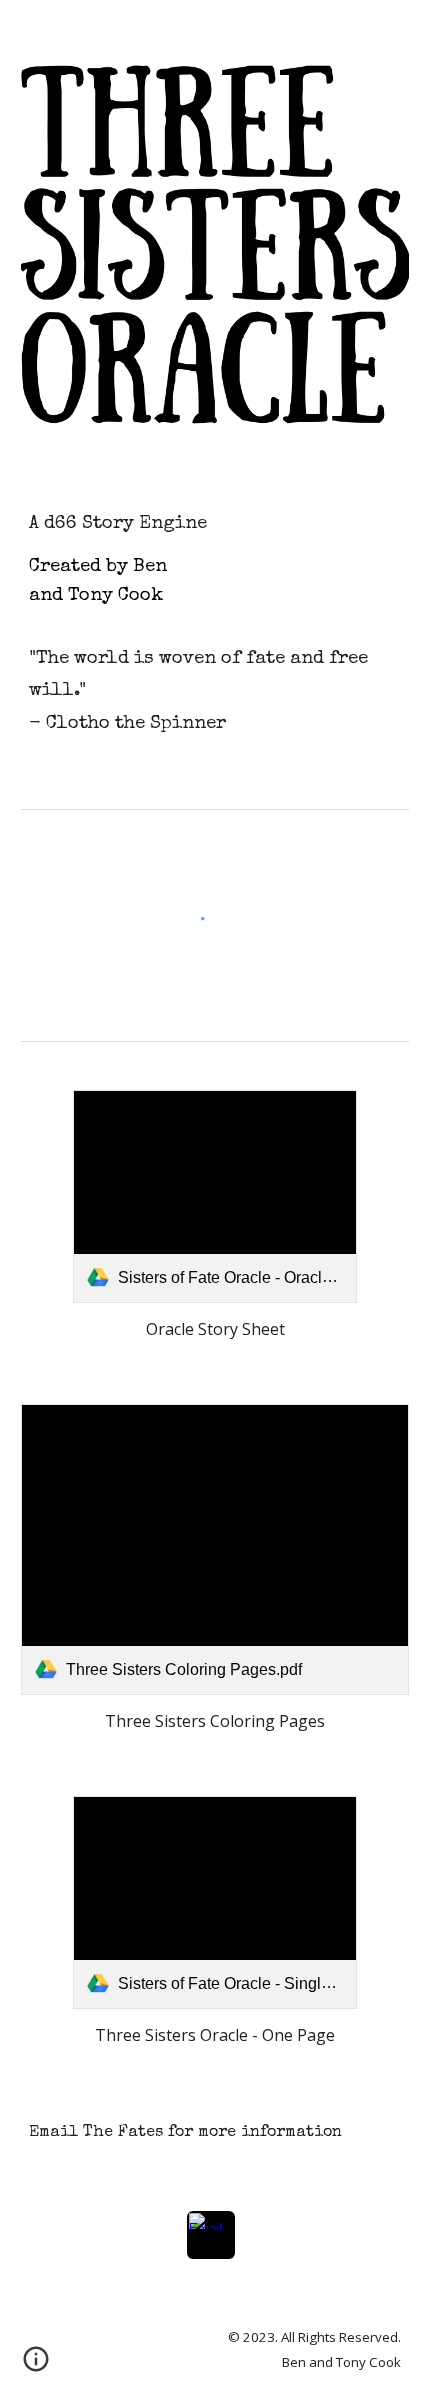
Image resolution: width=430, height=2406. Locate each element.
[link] (215, 1196)
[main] (215, 558)
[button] (36, 2366)
